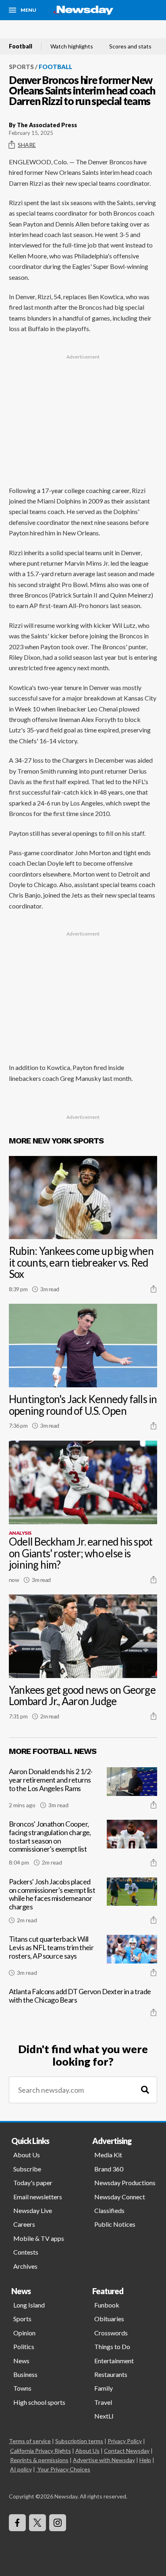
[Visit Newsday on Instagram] (58, 2523)
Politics (24, 2346)
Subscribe (27, 2169)
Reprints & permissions (39, 2460)
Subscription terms (79, 2441)
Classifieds (109, 2210)
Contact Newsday (127, 2451)
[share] (154, 1289)
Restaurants (111, 2374)
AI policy (21, 2469)
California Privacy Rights (40, 2451)
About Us (27, 2155)
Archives (25, 2266)
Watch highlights (72, 46)
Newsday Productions (125, 2183)
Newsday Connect (120, 2197)
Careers (24, 2224)
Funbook (107, 2305)
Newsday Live (33, 2210)
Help (145, 2460)
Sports (21, 67)
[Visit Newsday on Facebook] (17, 2523)
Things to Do (112, 2346)
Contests (26, 2252)
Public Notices (115, 2224)
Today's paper (33, 2183)
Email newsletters (38, 2197)
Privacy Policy (125, 2441)
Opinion (24, 2333)
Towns (22, 2388)
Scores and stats (130, 46)
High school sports (39, 2402)
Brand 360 (109, 2169)
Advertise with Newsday (104, 2460)
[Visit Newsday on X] (37, 2523)
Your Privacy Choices (64, 2469)
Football (21, 46)
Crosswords (111, 2333)
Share (27, 145)
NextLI (104, 2416)
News (21, 2361)
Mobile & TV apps (39, 2238)
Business (25, 2374)
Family (104, 2388)
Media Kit (108, 2155)
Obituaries (109, 2319)
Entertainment (114, 2361)
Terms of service (30, 2441)
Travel (103, 2402)
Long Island (29, 2305)
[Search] (145, 2090)
